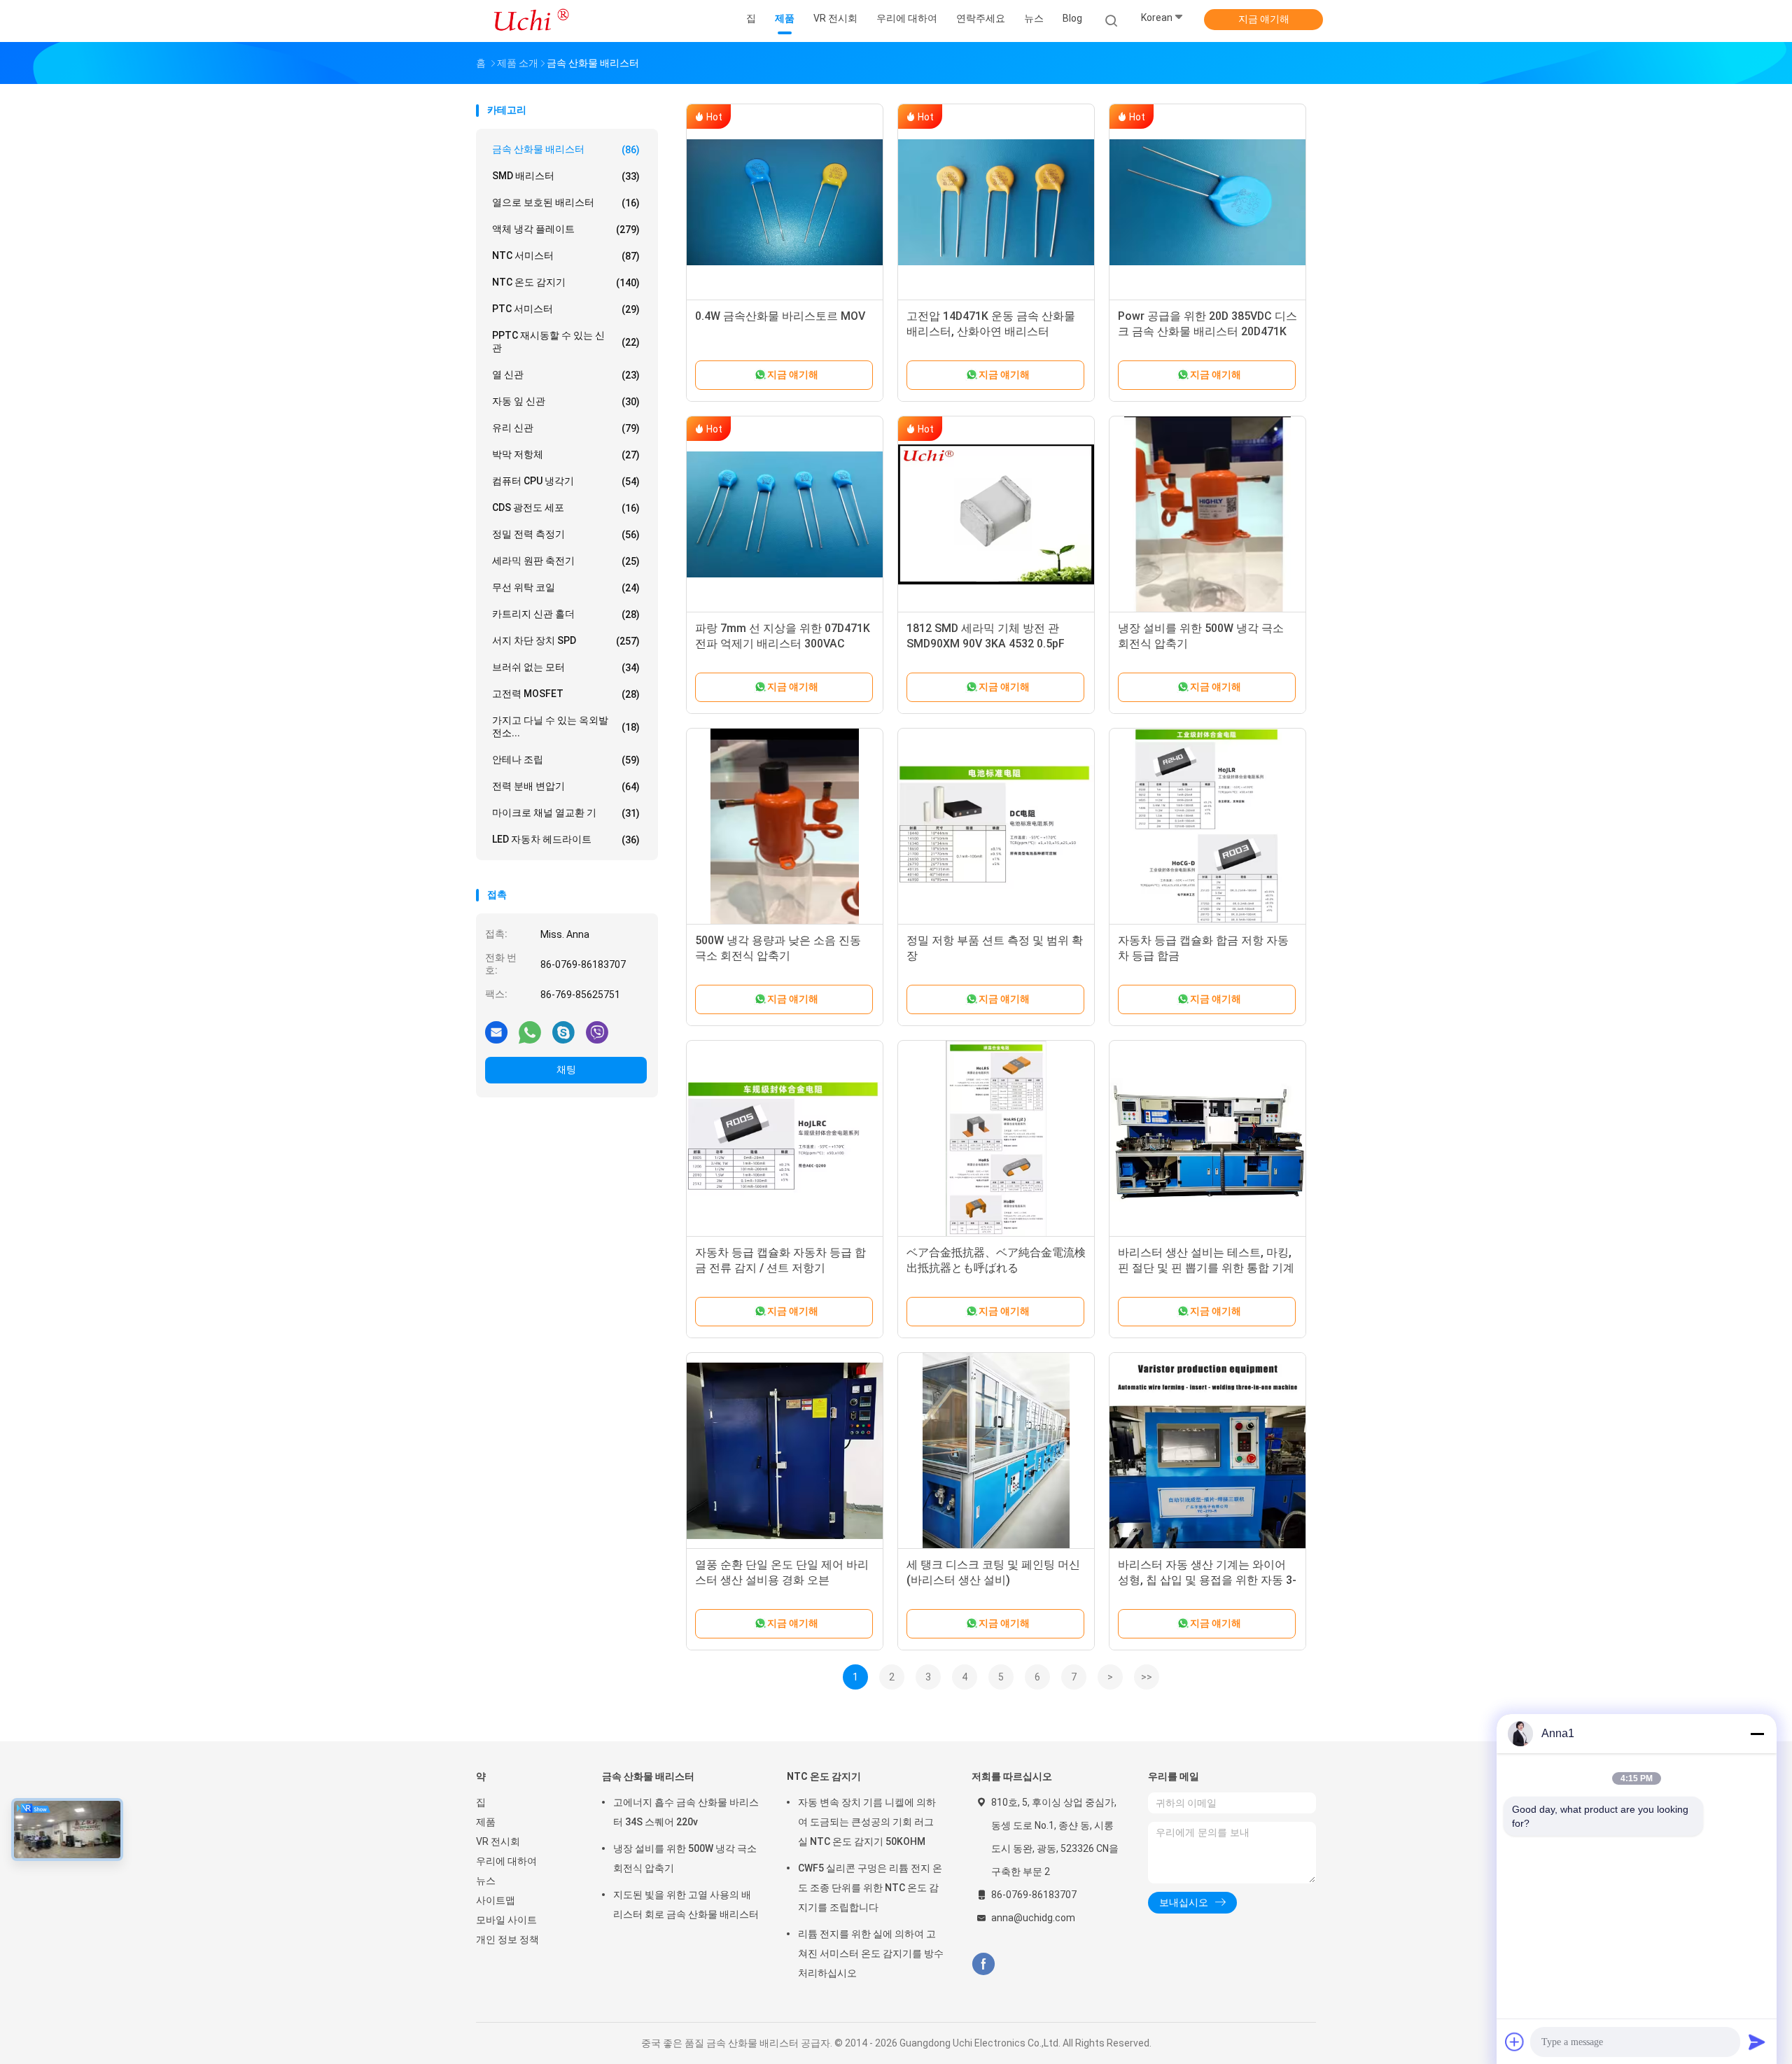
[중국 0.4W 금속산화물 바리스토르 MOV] (785, 202)
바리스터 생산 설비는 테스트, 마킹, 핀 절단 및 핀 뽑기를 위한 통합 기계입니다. (1206, 1268)
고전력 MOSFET (566, 694)
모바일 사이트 (506, 1920)
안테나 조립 (566, 760)
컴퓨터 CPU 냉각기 (566, 481)
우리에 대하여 (506, 1861)
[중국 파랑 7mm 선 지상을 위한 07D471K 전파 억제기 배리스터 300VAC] (785, 514)
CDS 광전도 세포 (566, 508)
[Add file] (1515, 2042)
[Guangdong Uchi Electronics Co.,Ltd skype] (563, 1032)
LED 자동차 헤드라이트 (566, 840)
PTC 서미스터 (566, 309)
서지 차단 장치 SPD (566, 641)
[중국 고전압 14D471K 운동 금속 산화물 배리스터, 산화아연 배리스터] (996, 202)
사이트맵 (496, 1900)
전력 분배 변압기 (566, 786)
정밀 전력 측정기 (566, 534)
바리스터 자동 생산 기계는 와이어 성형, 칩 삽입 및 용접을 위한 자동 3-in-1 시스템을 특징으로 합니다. (1207, 1580)
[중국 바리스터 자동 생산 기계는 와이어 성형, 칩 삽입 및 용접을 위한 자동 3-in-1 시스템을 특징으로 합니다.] (1207, 1451)
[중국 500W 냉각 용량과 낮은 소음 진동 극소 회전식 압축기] (785, 827)
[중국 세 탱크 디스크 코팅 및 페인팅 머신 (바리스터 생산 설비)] (996, 1451)
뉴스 (486, 1881)
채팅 (566, 1069)
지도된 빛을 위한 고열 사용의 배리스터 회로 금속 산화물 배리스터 (686, 1904)
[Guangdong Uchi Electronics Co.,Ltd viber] (597, 1032)
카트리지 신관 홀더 (566, 614)
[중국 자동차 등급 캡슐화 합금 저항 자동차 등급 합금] (1207, 827)
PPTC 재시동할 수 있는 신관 (566, 342)
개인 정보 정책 (507, 1939)
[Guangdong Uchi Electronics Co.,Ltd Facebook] (983, 1964)
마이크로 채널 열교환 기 (566, 813)
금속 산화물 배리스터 (566, 149)
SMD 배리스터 (566, 176)
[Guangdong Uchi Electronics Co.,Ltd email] (496, 1032)
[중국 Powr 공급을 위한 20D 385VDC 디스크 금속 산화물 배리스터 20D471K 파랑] (1207, 202)
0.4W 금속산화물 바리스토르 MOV (780, 316)
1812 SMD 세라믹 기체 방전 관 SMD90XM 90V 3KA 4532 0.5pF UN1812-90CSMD (986, 644)
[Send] (1757, 2042)
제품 (486, 1822)
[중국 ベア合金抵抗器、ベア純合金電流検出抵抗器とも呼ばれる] (996, 1139)
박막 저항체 (566, 455)
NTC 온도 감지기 (566, 282)
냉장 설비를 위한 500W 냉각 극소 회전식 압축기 (685, 1858)
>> (1147, 1677)
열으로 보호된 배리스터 (566, 203)
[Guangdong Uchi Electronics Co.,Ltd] (531, 21)
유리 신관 (566, 428)
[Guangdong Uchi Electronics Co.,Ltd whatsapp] (530, 1032)
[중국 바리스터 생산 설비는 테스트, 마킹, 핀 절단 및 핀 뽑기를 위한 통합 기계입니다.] (1207, 1139)
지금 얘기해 (1264, 19)
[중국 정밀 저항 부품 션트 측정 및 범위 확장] (996, 827)
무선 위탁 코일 (566, 588)
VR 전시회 (498, 1841)
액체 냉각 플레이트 (566, 229)
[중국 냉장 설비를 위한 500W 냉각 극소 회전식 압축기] (1207, 514)
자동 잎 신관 (566, 401)
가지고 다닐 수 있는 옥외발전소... (566, 726)
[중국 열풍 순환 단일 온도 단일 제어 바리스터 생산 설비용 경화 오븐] (785, 1451)
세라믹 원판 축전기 (566, 561)
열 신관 (566, 375)
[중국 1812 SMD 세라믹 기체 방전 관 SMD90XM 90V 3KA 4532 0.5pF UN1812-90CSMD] (996, 514)
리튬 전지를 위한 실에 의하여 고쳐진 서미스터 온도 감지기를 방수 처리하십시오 (871, 1953)
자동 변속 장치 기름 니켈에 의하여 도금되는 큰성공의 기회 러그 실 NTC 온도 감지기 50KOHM (867, 1822)
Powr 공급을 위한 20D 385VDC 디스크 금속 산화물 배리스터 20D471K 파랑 (1207, 331)
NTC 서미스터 (566, 256)
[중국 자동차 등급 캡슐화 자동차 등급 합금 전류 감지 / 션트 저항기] (785, 1139)
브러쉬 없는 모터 (566, 667)
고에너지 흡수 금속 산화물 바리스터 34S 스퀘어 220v (686, 1812)
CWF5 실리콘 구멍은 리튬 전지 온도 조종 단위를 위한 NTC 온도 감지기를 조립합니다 (870, 1888)
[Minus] (1757, 1734)
